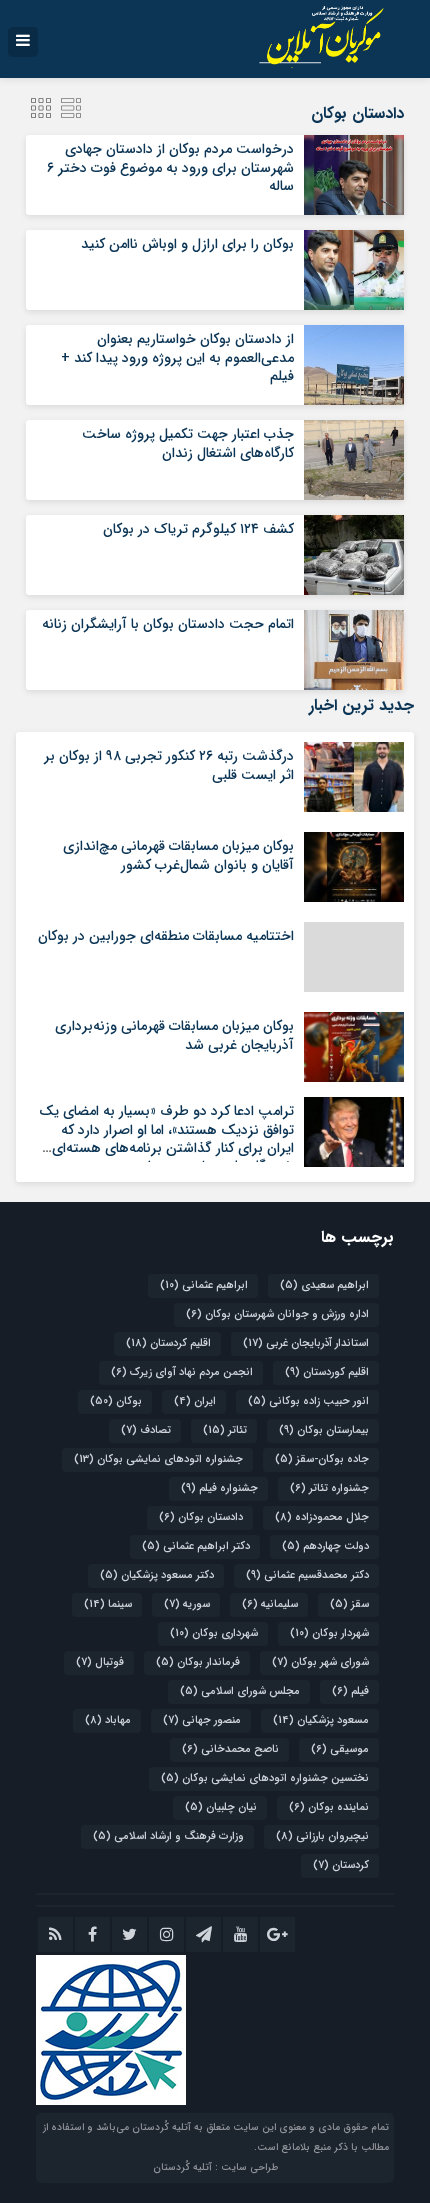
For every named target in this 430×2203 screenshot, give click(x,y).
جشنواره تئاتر (329, 1488)
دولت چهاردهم (325, 1546)
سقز (349, 1604)
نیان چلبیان (221, 1807)
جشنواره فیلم (219, 1488)
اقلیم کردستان (168, 1343)
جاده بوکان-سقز (322, 1459)
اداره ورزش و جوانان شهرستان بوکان (277, 1314)
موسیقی (340, 1749)
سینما (108, 1604)
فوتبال (100, 1662)
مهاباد (108, 1720)
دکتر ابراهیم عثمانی (196, 1546)
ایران (195, 1401)
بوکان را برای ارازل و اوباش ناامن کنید (187, 244)
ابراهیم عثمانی (204, 1285)
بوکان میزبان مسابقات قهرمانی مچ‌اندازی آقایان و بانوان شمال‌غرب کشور (178, 855)
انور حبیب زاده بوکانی (308, 1401)
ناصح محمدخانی (230, 1749)
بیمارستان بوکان (324, 1430)
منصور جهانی (202, 1720)
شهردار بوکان (329, 1633)
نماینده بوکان (329, 1807)
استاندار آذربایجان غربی (306, 1343)
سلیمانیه (270, 1604)
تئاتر (225, 1430)
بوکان (116, 1401)
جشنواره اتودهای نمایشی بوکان (158, 1459)
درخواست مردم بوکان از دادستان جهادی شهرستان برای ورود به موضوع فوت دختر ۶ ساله (170, 167)
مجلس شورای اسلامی (240, 1691)
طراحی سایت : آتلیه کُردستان (215, 2167)
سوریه (187, 1604)
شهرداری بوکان (214, 1633)
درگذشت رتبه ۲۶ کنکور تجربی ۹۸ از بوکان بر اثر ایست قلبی (169, 765)
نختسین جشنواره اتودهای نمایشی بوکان (265, 1778)
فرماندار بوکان (198, 1662)
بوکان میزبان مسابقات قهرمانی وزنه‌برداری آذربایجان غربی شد (174, 1035)
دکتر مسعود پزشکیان (157, 1575)
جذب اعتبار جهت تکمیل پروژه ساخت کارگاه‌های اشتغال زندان (188, 443)
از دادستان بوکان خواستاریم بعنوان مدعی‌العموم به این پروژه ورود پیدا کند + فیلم (177, 357)
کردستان (341, 1865)
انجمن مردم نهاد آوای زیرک (182, 1372)
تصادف (146, 1430)
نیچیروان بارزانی (322, 1836)
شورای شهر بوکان (320, 1662)
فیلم (350, 1691)
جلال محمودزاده (322, 1517)
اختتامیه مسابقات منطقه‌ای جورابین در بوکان (166, 936)
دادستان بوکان (201, 1517)
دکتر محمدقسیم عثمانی (307, 1575)
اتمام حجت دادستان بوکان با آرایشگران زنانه (168, 624)
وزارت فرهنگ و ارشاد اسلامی (168, 1836)
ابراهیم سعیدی (324, 1285)
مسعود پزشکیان (321, 1720)
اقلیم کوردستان (327, 1372)
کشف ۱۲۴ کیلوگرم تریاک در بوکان (198, 529)
